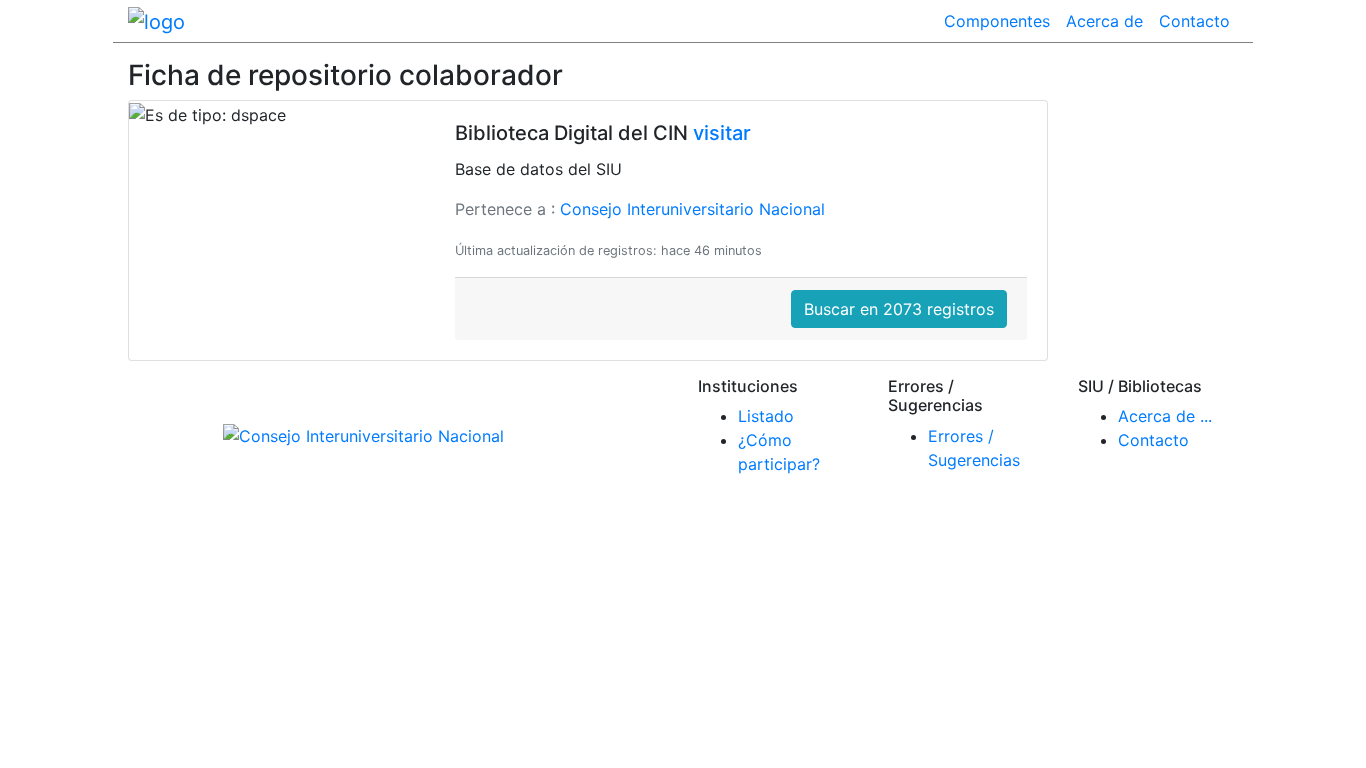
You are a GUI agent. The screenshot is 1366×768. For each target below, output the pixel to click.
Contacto (1194, 21)
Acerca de (1104, 21)
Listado (766, 416)
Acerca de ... (1165, 416)
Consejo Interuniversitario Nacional (692, 209)
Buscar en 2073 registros (899, 309)
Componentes (997, 21)
